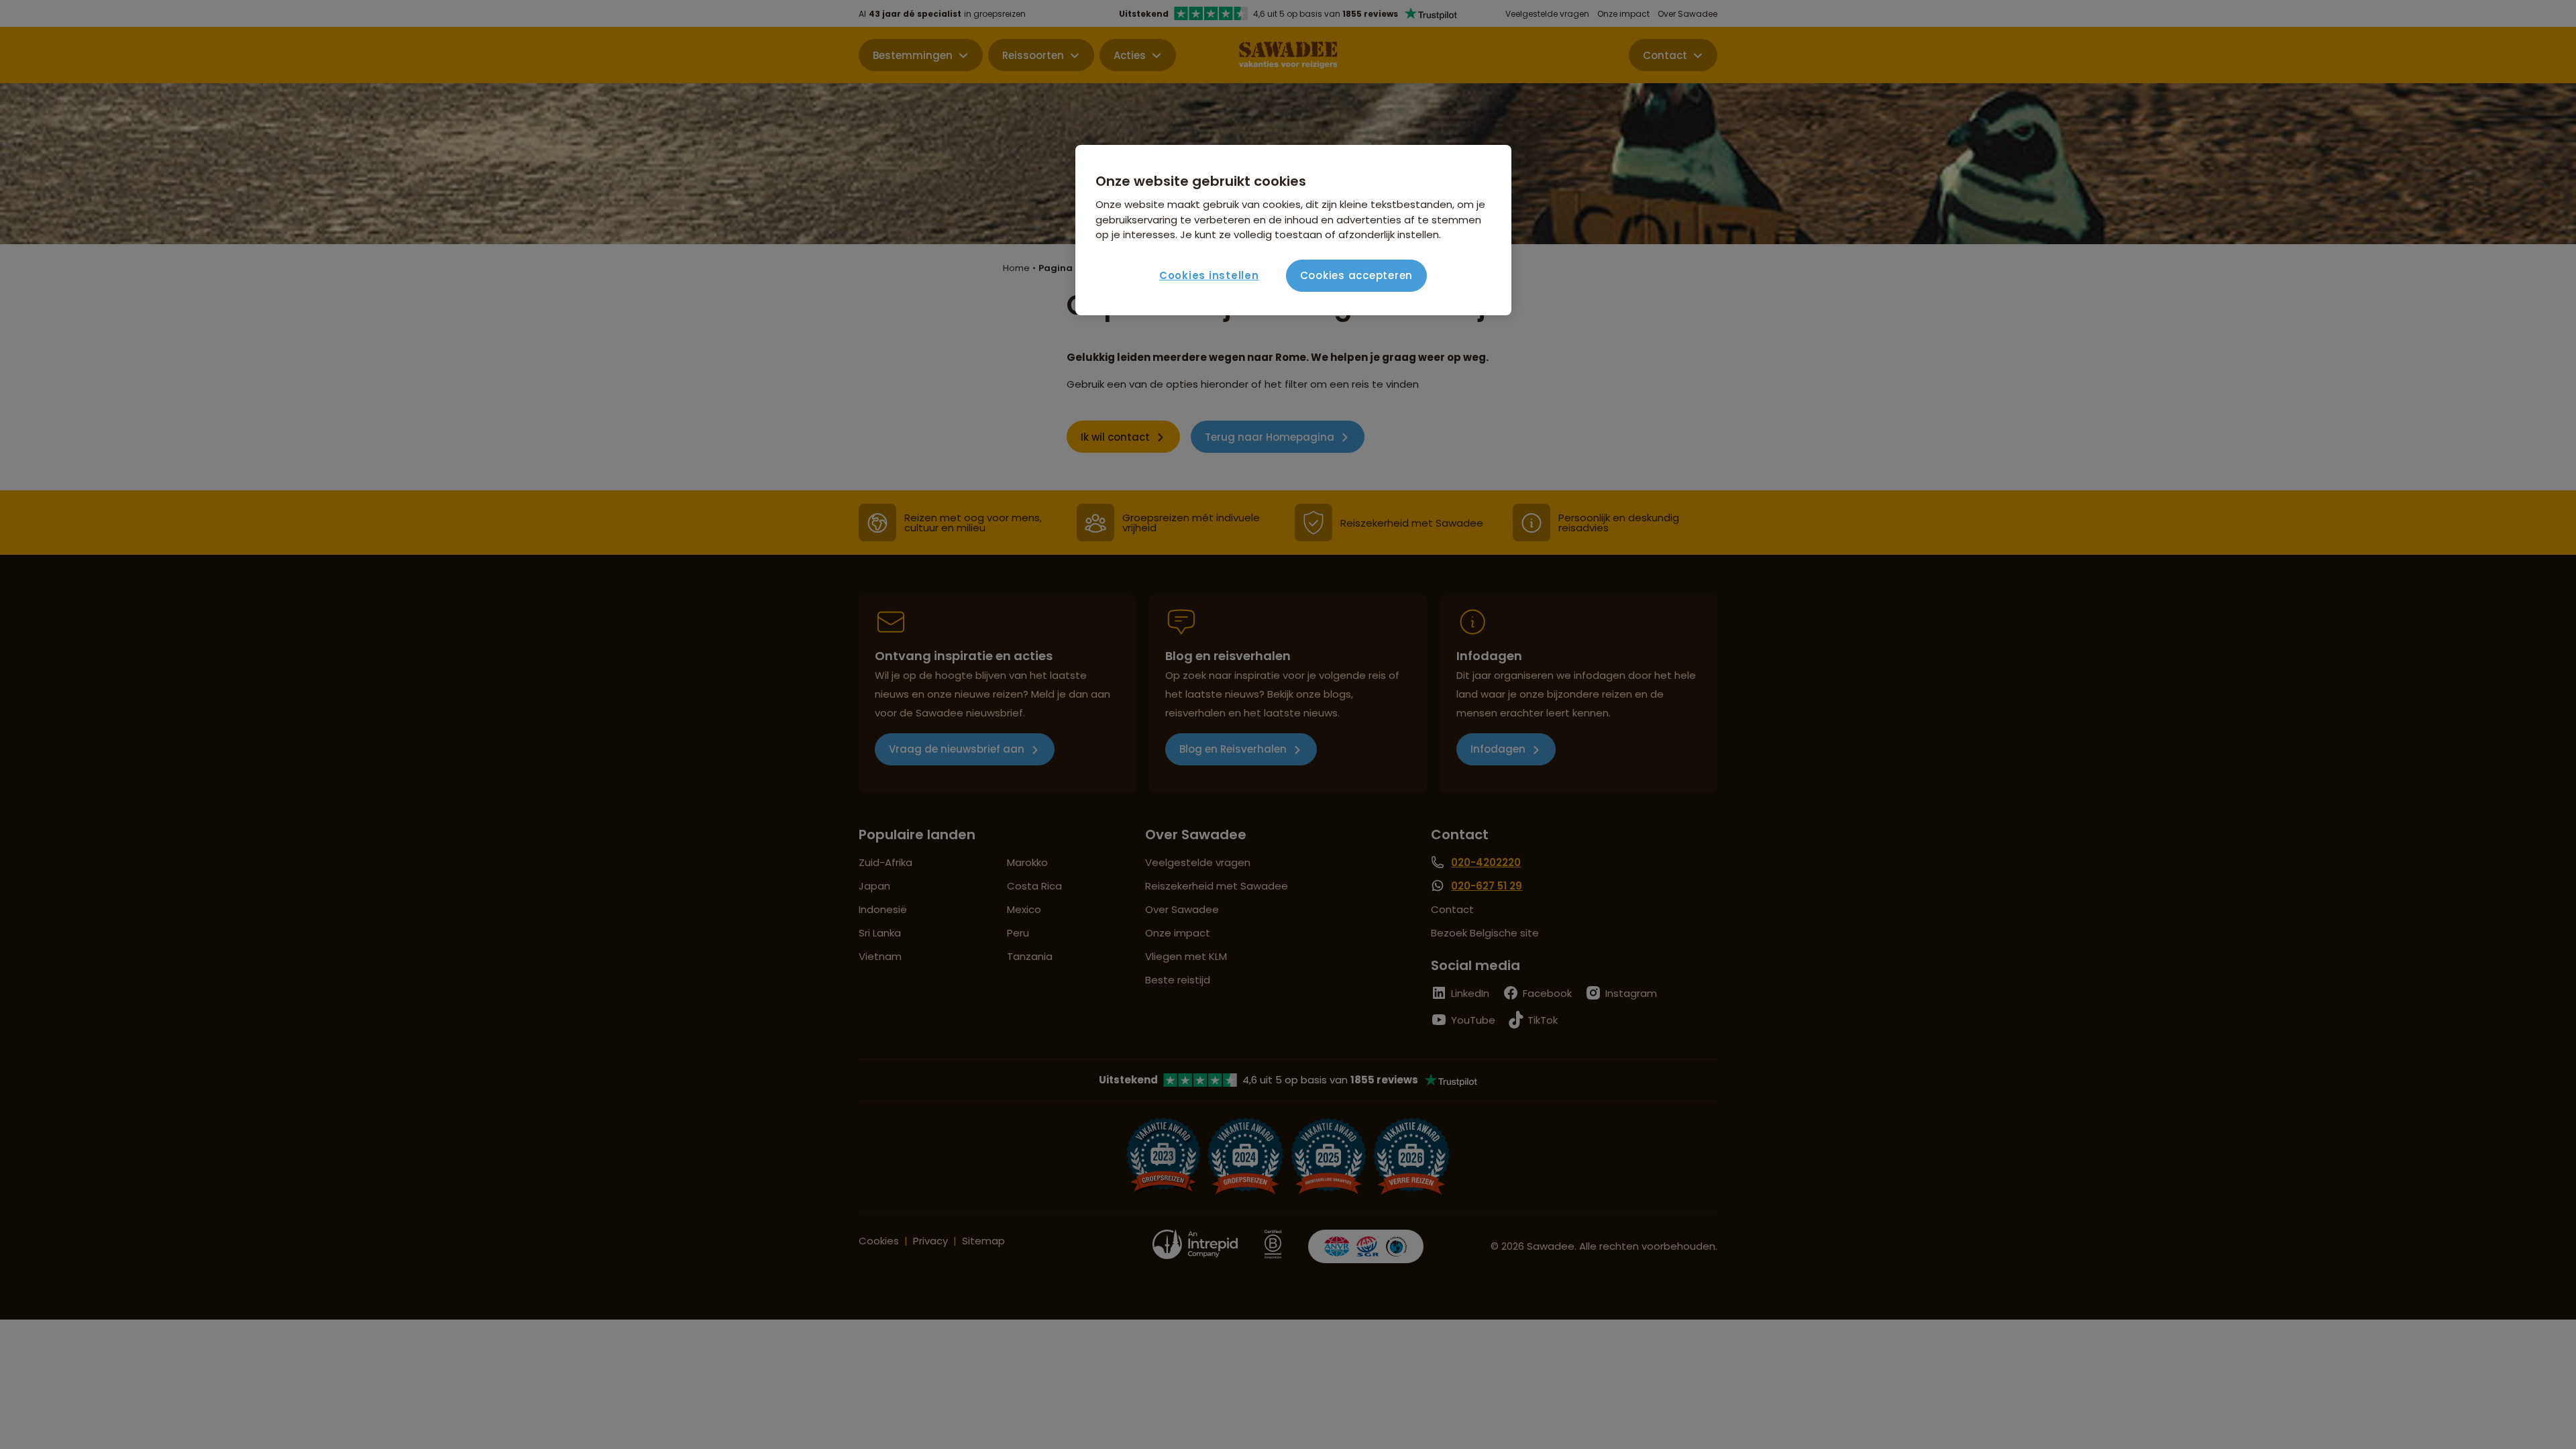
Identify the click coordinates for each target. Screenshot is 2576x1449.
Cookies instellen (1209, 275)
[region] (1293, 230)
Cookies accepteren (1357, 275)
